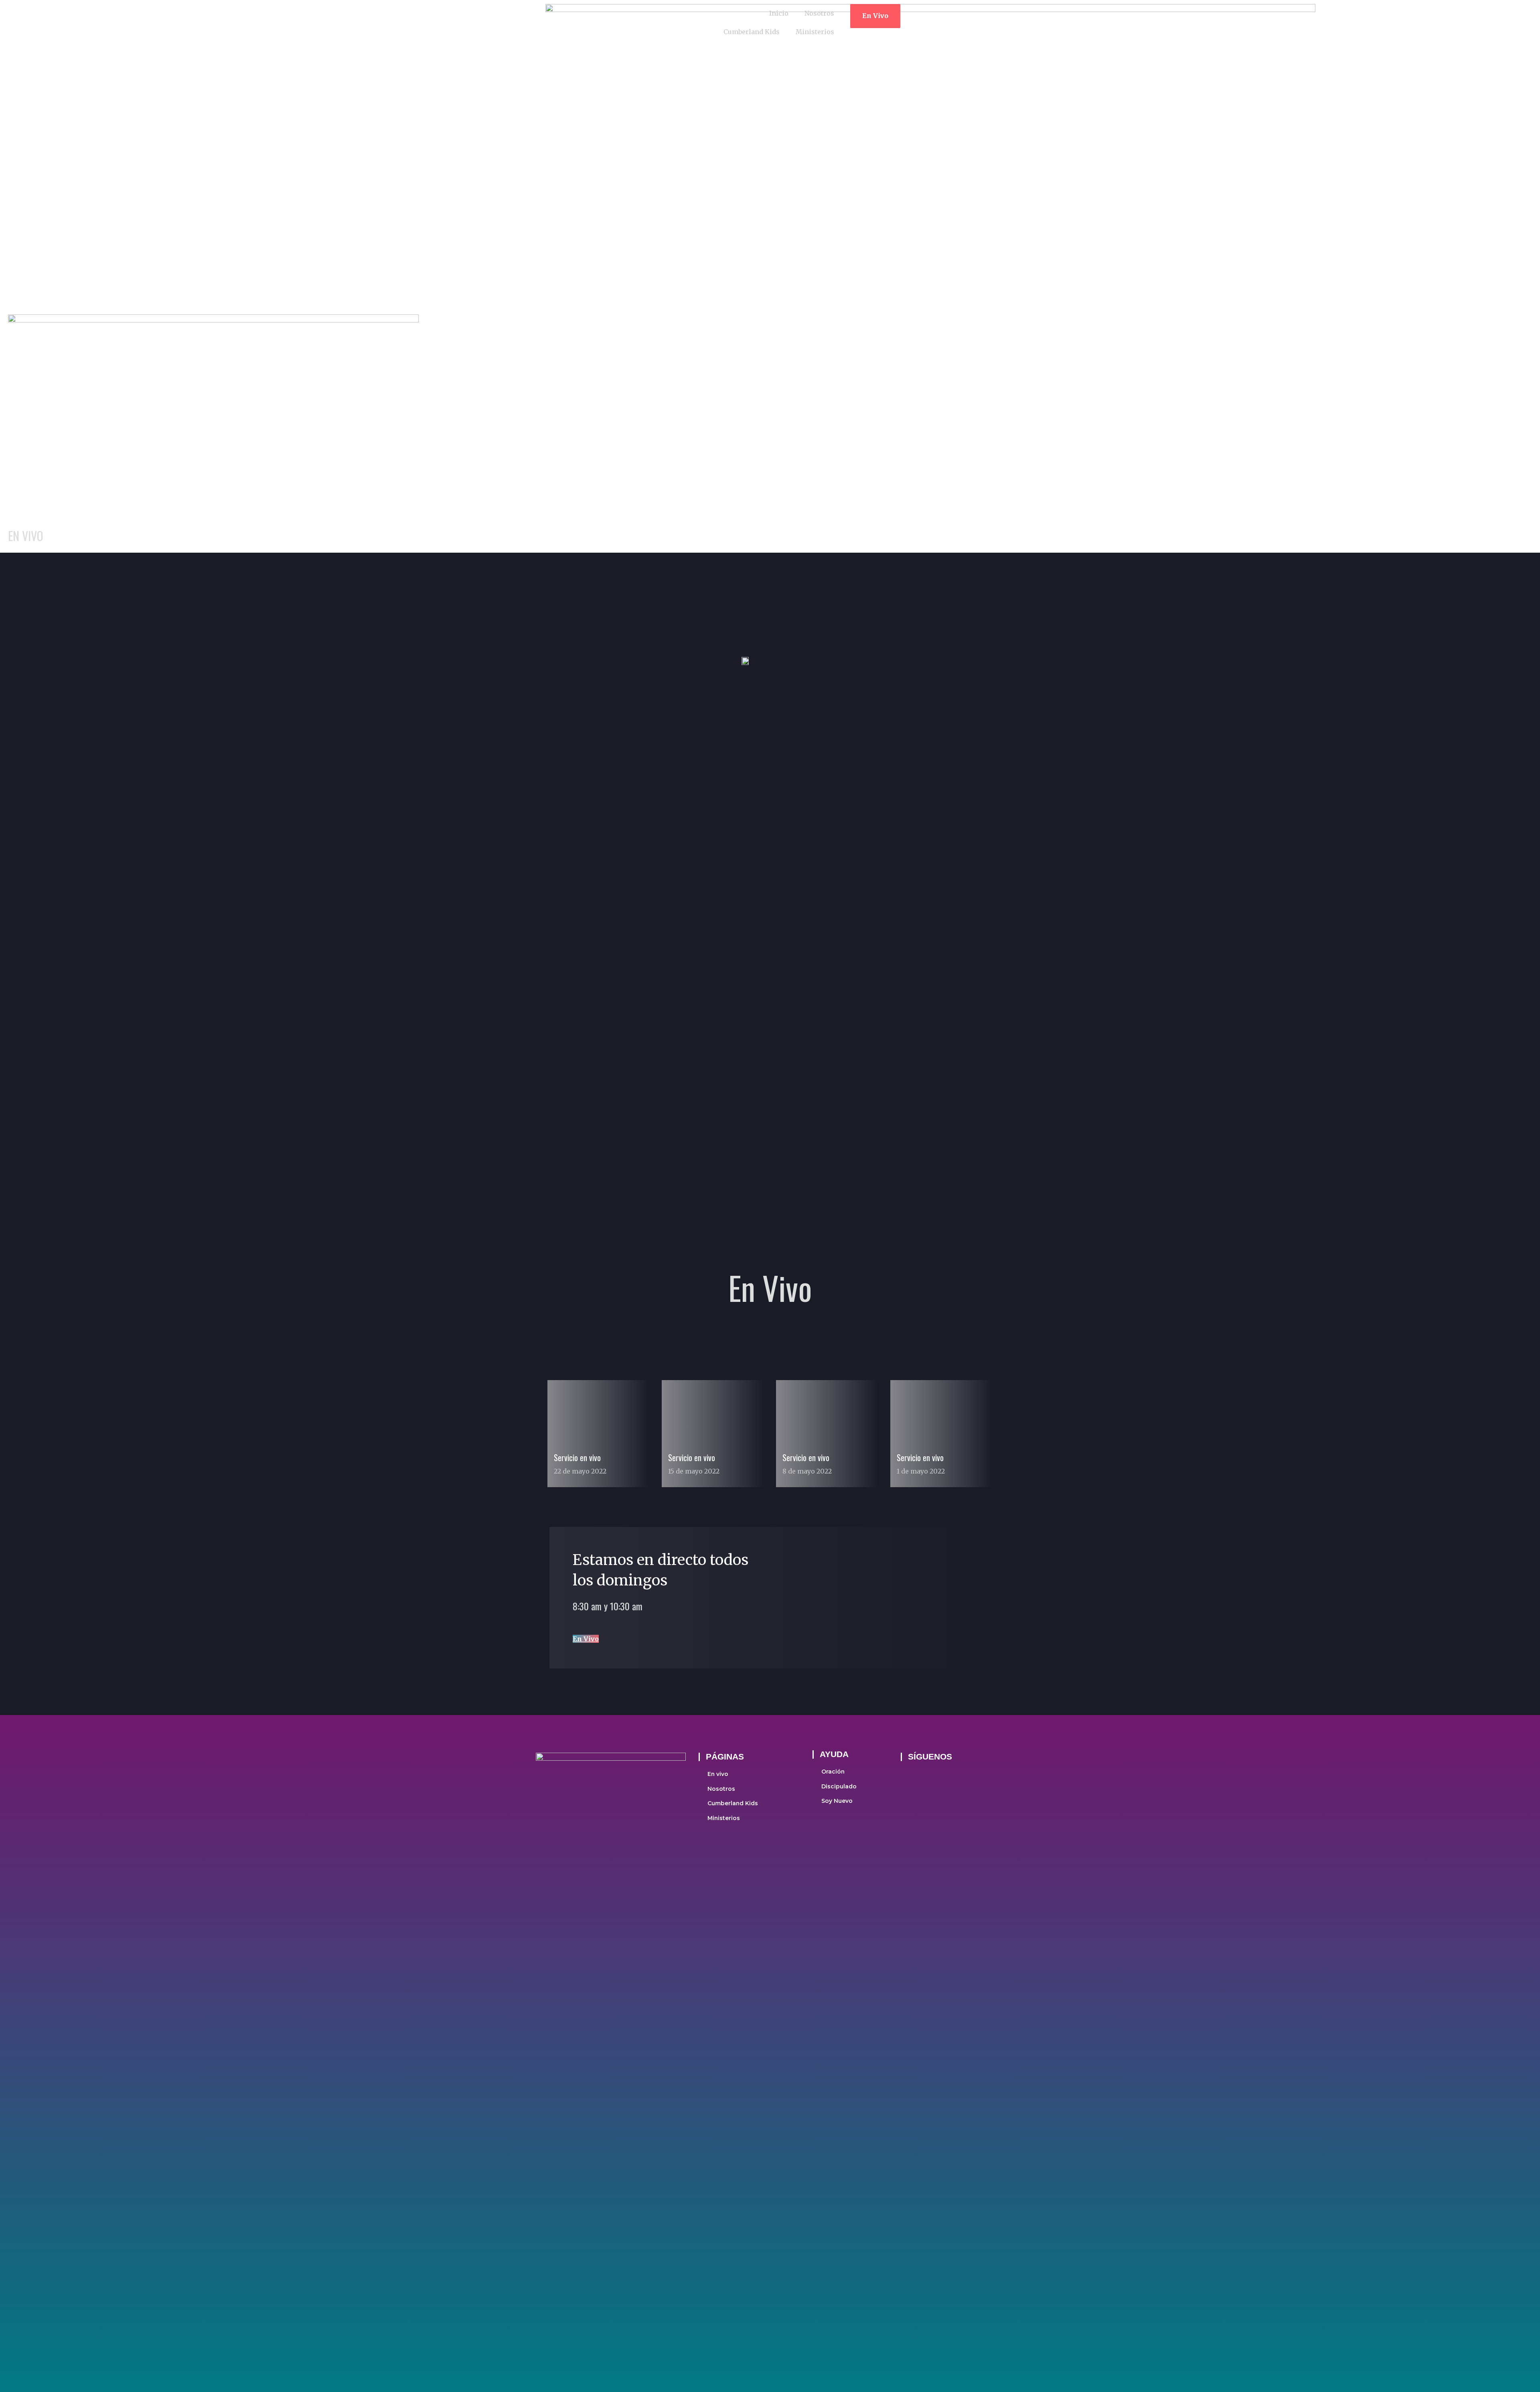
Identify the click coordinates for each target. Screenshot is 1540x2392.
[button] (875, 16)
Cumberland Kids (752, 32)
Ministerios (815, 32)
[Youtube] (948, 1775)
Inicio (779, 13)
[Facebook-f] (906, 1775)
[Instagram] (927, 1775)
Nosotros (819, 13)
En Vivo (586, 1639)
